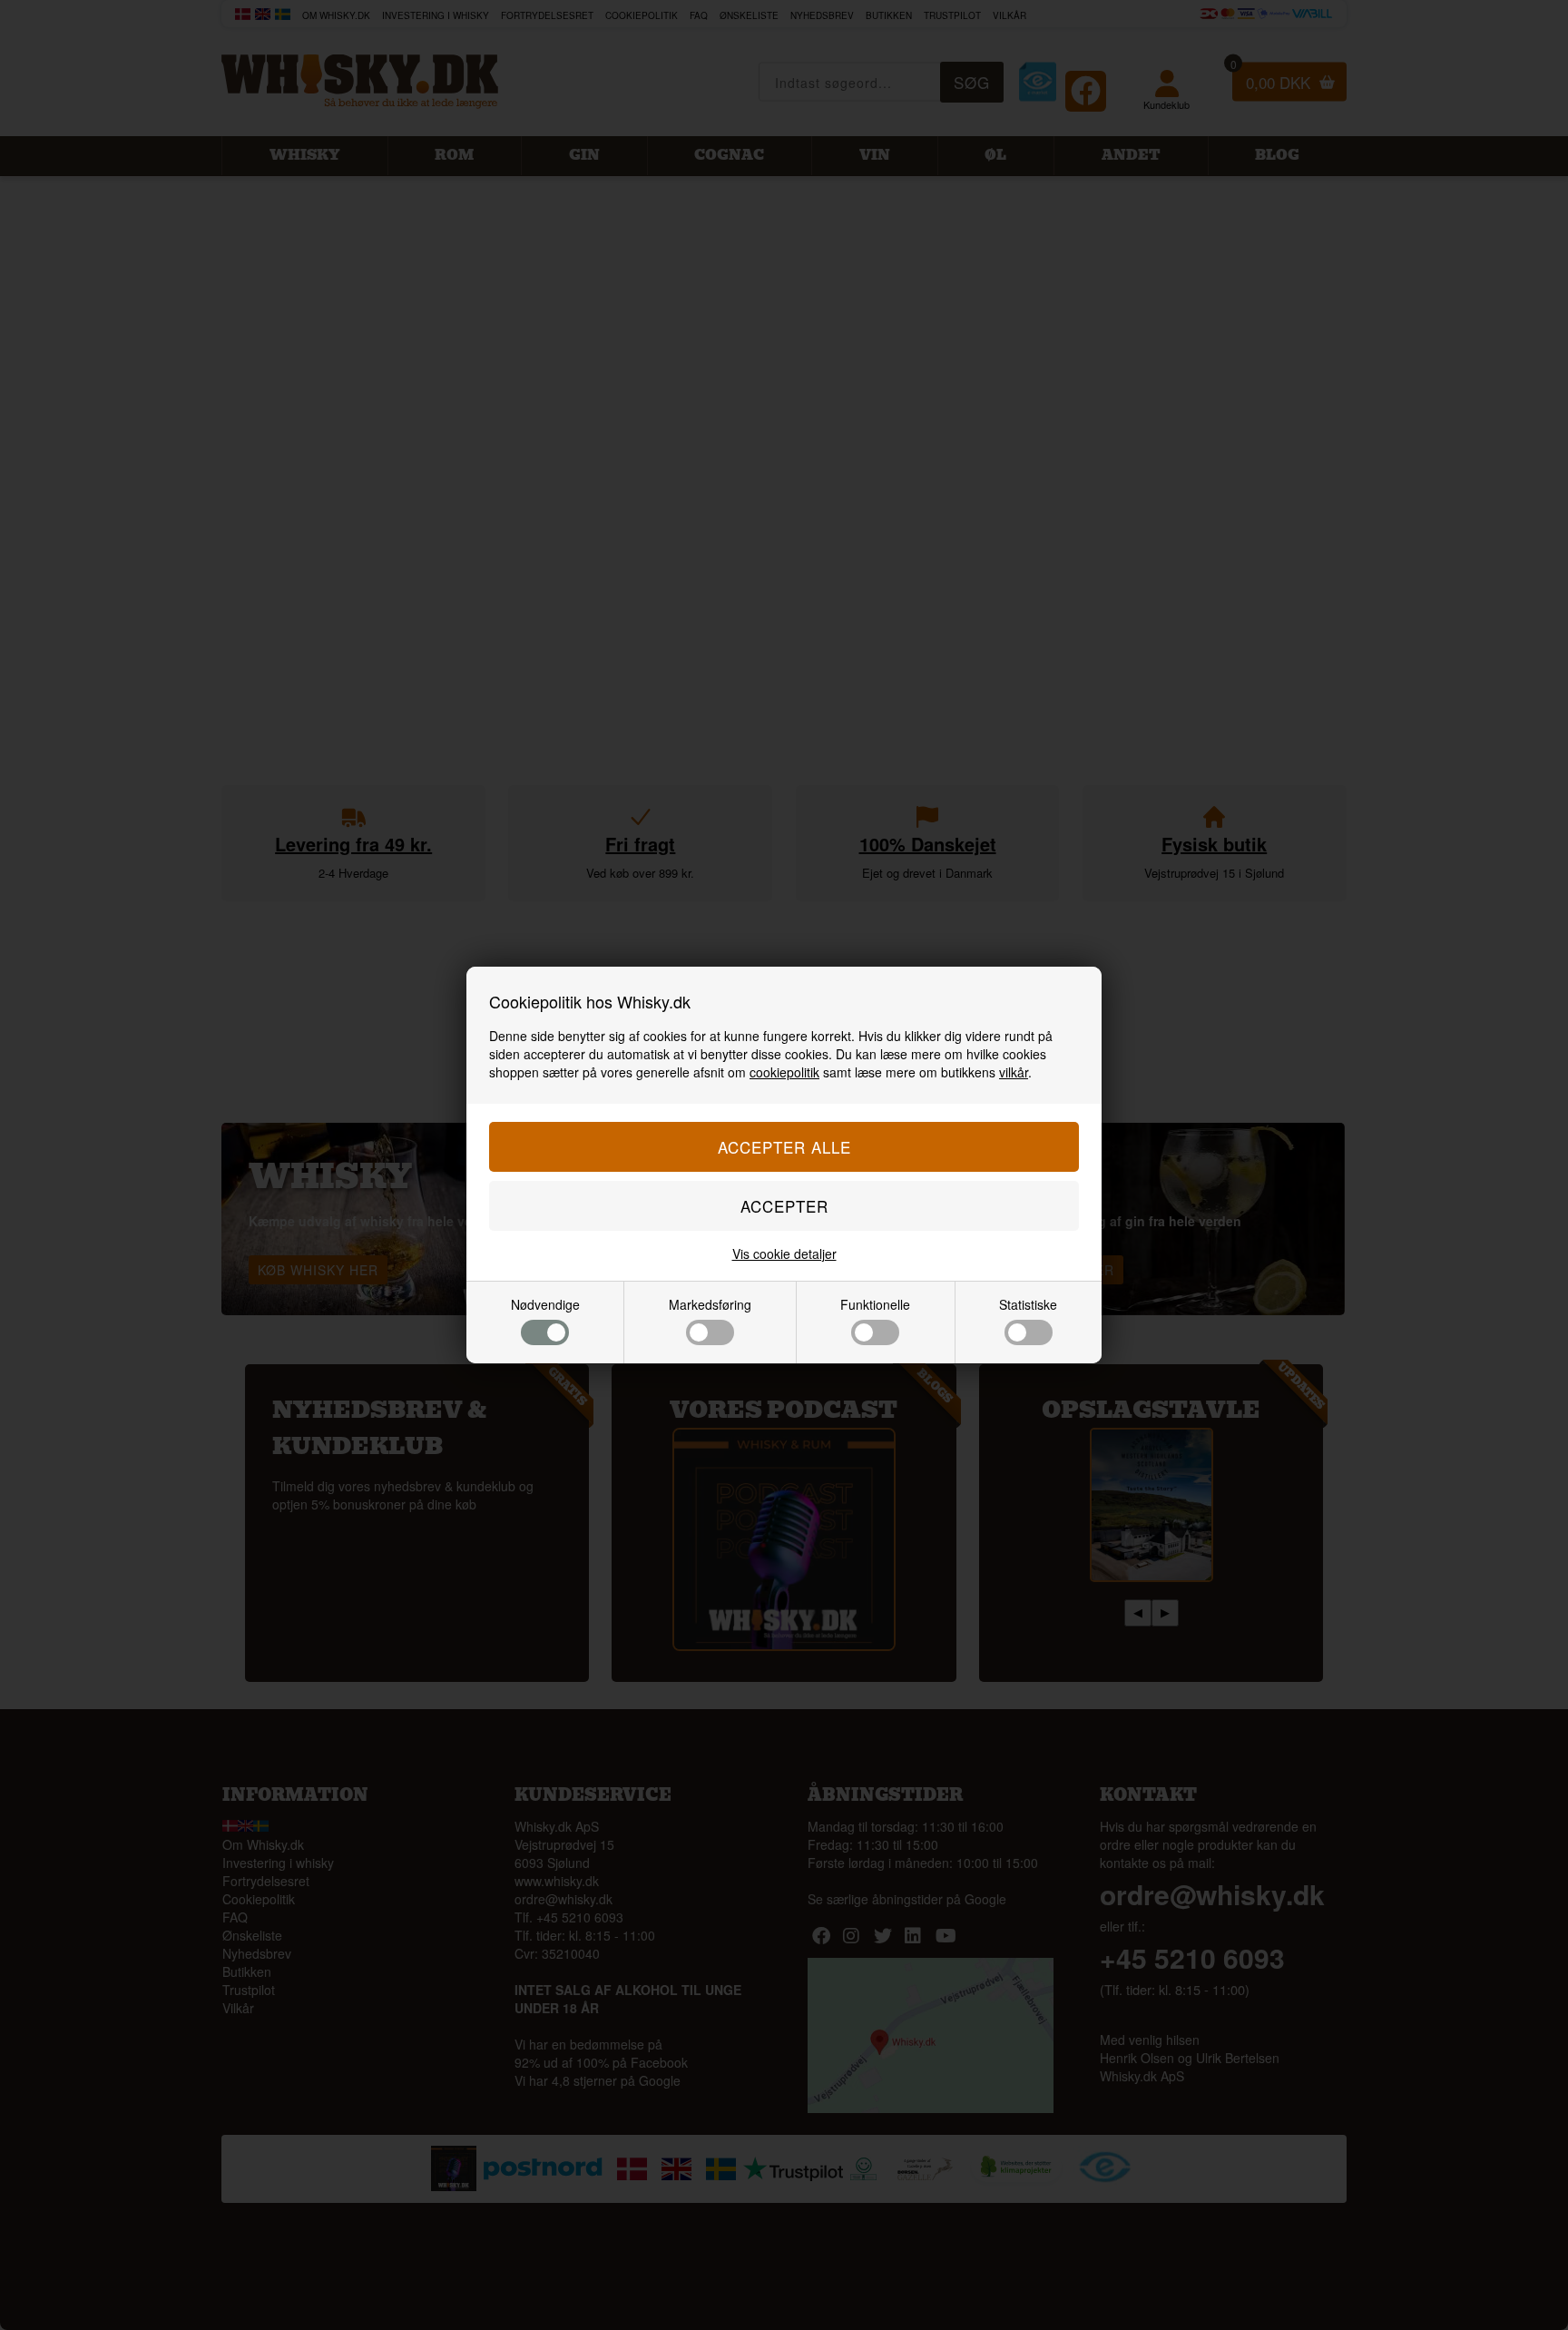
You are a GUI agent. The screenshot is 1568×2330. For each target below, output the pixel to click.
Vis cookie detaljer (784, 1253)
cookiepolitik (784, 1072)
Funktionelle (875, 1304)
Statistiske (1028, 1304)
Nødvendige (545, 1304)
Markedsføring (710, 1304)
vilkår (1014, 1072)
